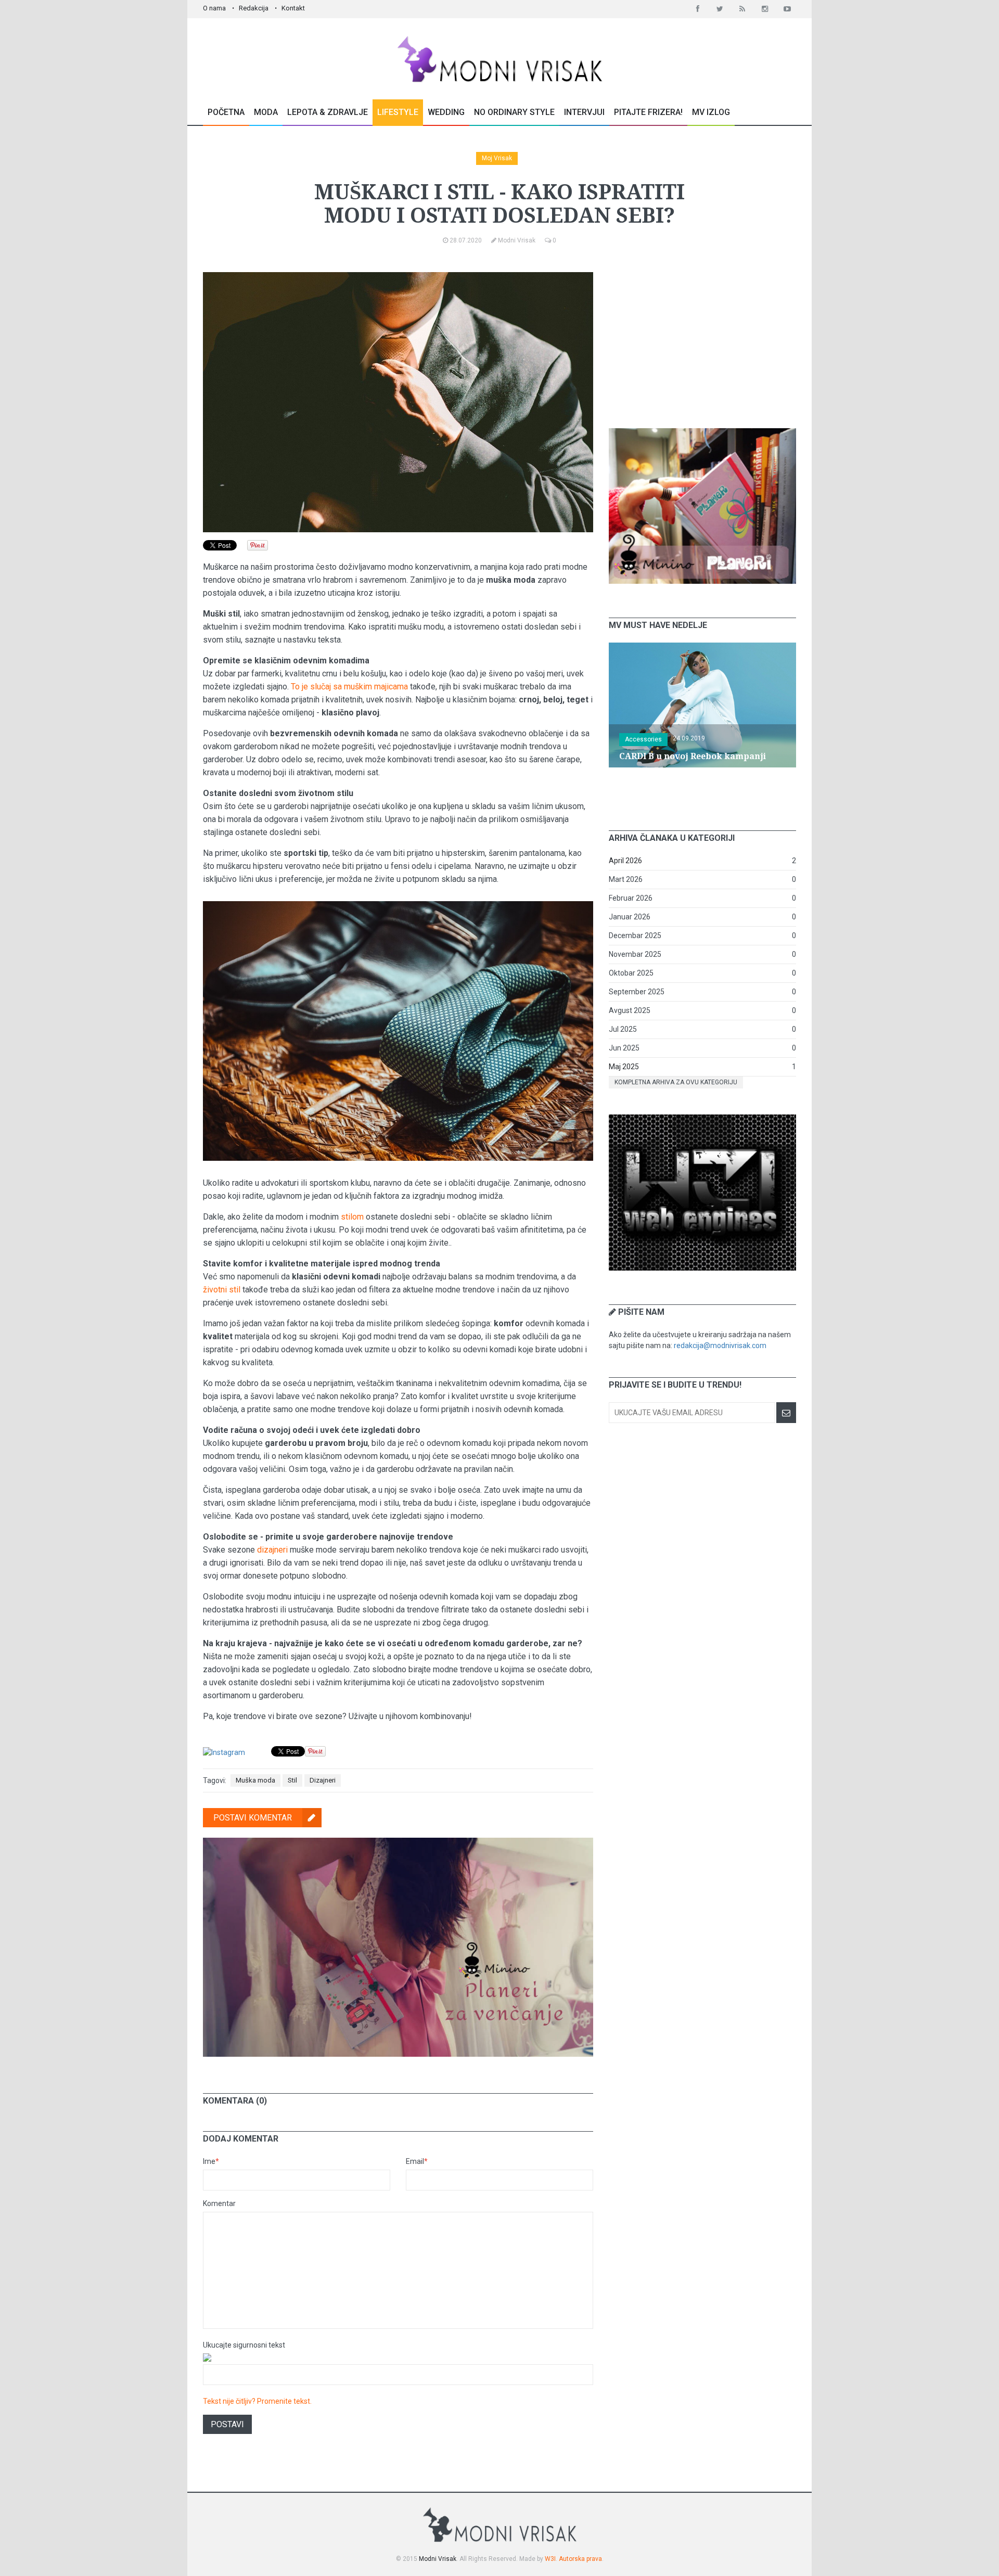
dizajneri (272, 1550)
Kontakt (293, 8)
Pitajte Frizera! (648, 112)
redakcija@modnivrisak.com (720, 1345)
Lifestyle (398, 112)
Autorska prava (580, 2559)
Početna (226, 112)
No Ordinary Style (514, 112)
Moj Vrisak (497, 158)
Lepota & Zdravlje (328, 112)
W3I (550, 2559)
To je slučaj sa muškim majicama (349, 687)
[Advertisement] (702, 337)
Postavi (227, 2424)
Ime (211, 2161)
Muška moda (255, 1780)
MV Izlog (711, 112)
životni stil (222, 1290)
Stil (292, 1780)
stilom (352, 1217)
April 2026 (625, 861)
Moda (266, 112)
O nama (214, 8)
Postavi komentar (253, 1818)
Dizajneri (323, 1780)
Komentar (219, 2203)
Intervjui (584, 112)
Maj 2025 (624, 1067)
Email (417, 2161)
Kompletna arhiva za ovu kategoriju (676, 1082)
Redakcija (254, 8)
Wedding (446, 112)
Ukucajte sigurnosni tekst (244, 2345)
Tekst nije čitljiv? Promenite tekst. (257, 2401)
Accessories (643, 739)
